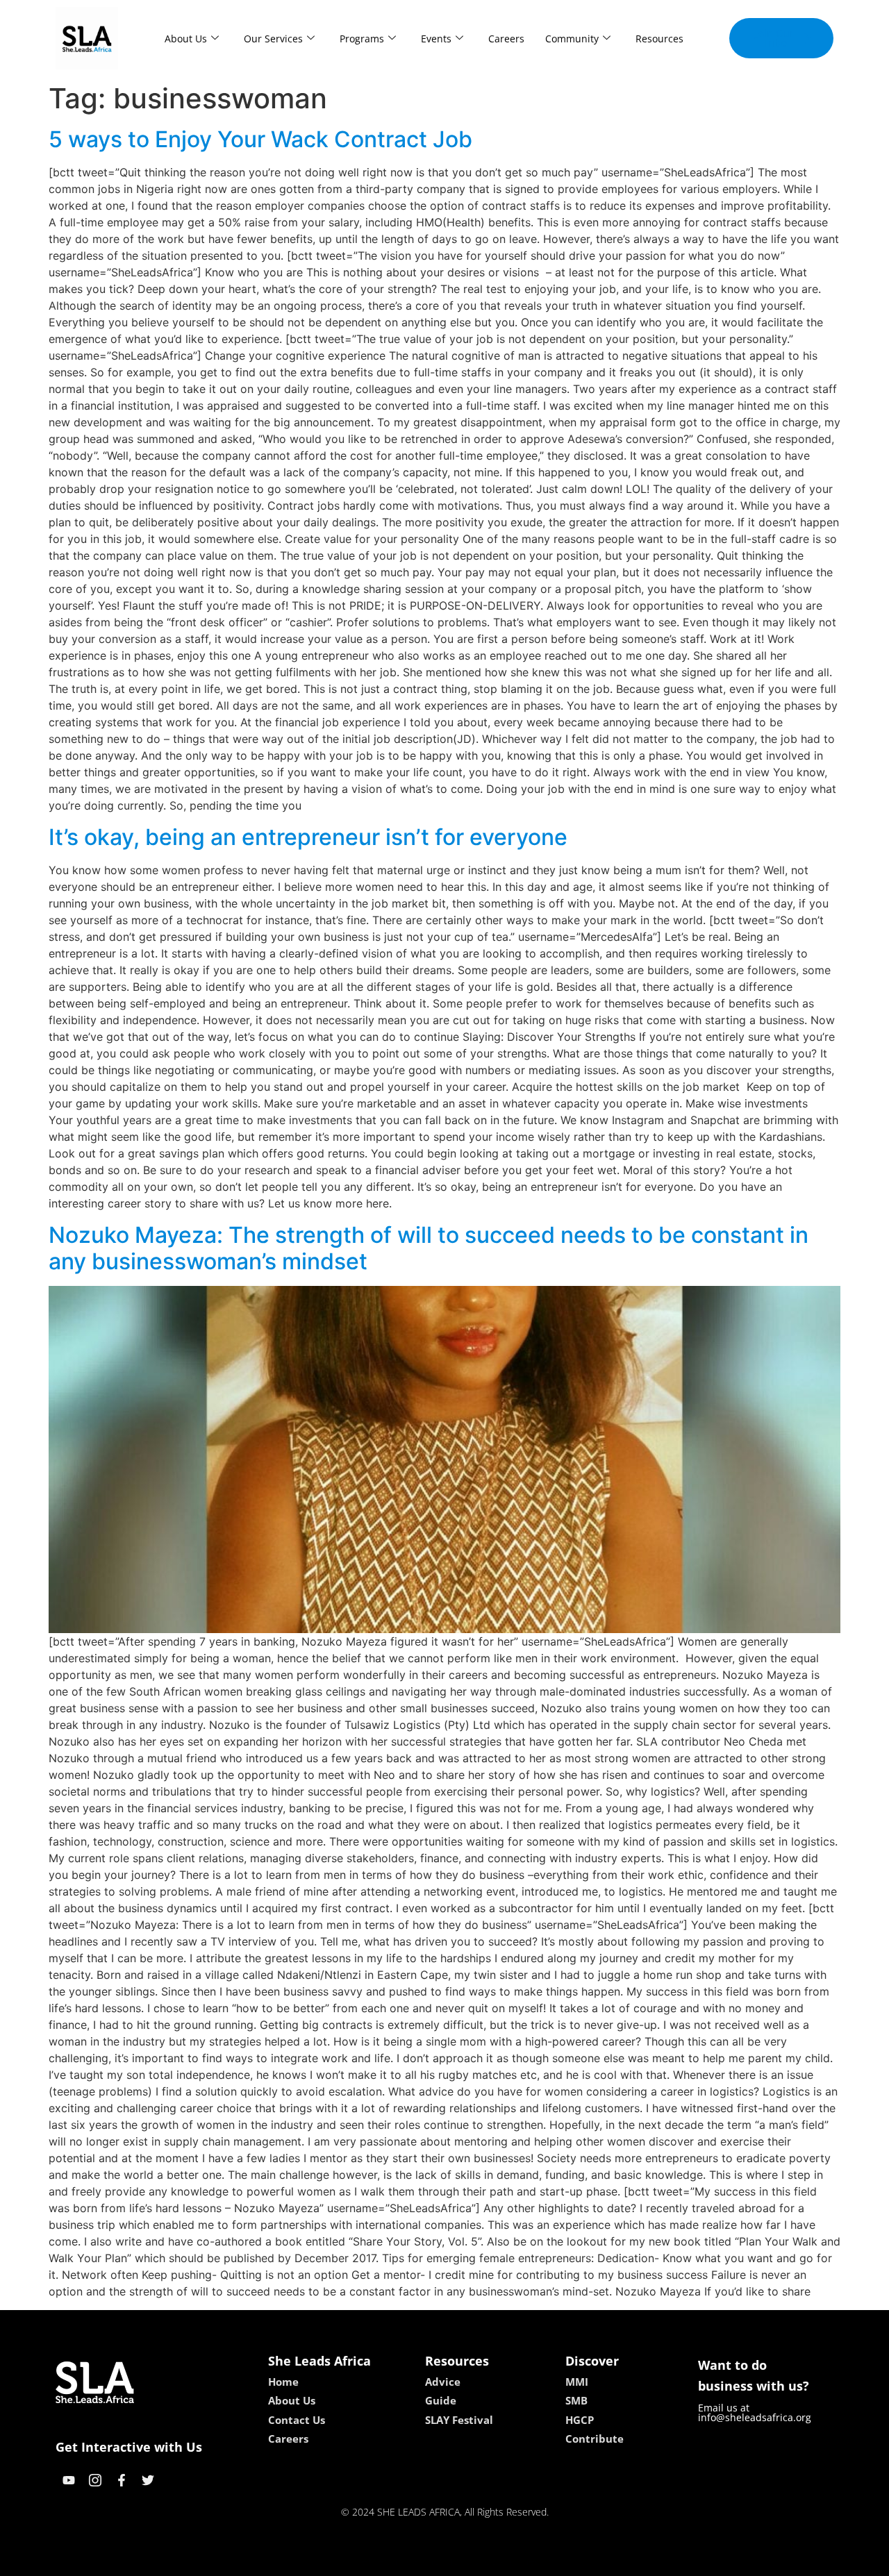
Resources (659, 39)
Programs (362, 39)
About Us (186, 39)
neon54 (542, 2561)
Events (436, 39)
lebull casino (408, 2561)
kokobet (350, 2561)
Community (572, 39)
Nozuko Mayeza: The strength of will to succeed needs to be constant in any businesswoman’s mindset (429, 1248)
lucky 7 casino (481, 2561)
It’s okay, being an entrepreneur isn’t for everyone (308, 837)
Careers (506, 39)
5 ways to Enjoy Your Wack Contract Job (260, 139)
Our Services (273, 39)
